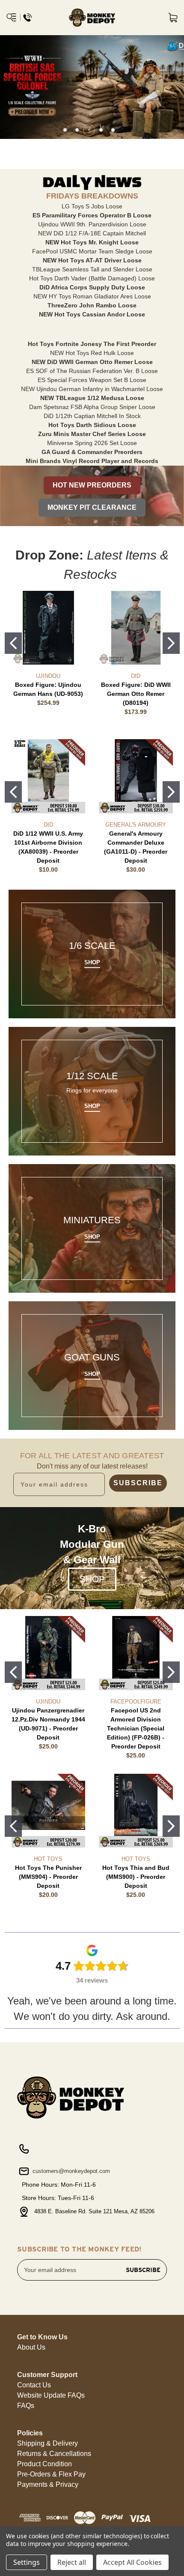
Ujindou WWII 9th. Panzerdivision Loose (92, 224)
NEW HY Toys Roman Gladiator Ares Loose (92, 296)
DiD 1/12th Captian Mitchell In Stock (92, 416)
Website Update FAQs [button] (51, 2395)
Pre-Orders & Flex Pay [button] (51, 2474)
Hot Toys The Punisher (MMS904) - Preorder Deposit (48, 1877)
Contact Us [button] (34, 2385)
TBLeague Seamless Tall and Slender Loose (92, 269)
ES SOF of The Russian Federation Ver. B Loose (92, 371)
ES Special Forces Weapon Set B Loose (92, 380)
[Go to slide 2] (171, 643)
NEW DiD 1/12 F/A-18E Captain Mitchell (92, 233)
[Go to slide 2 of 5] (77, 130)
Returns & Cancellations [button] (54, 2454)
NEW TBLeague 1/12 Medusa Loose (92, 398)
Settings (27, 2562)
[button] (92, 485)
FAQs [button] (26, 2406)
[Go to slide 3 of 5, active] (89, 130)
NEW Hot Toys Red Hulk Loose (92, 353)
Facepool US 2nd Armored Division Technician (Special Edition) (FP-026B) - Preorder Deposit (136, 1728)
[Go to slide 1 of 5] (65, 130)
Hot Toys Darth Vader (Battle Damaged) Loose (92, 278)
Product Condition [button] (45, 2464)
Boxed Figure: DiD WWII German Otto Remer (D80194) (136, 694)
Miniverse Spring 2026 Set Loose (92, 443)
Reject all (72, 2562)
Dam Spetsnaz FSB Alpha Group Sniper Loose (92, 407)
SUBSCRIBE (138, 1483)
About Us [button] (31, 2347)
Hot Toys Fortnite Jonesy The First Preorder (92, 344)
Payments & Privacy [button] (48, 2484)
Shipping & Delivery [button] (47, 2443)
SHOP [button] (92, 1579)
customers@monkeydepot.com (70, 2171)
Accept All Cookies (132, 2562)
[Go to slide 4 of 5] (101, 130)
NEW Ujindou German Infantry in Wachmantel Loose (92, 389)
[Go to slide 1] (13, 643)
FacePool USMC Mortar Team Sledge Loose (92, 251)
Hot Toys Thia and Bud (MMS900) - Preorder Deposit (136, 1877)
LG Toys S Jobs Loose (92, 206)
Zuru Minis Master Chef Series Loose (92, 434)
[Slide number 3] (92, 87)
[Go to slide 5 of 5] (113, 130)
